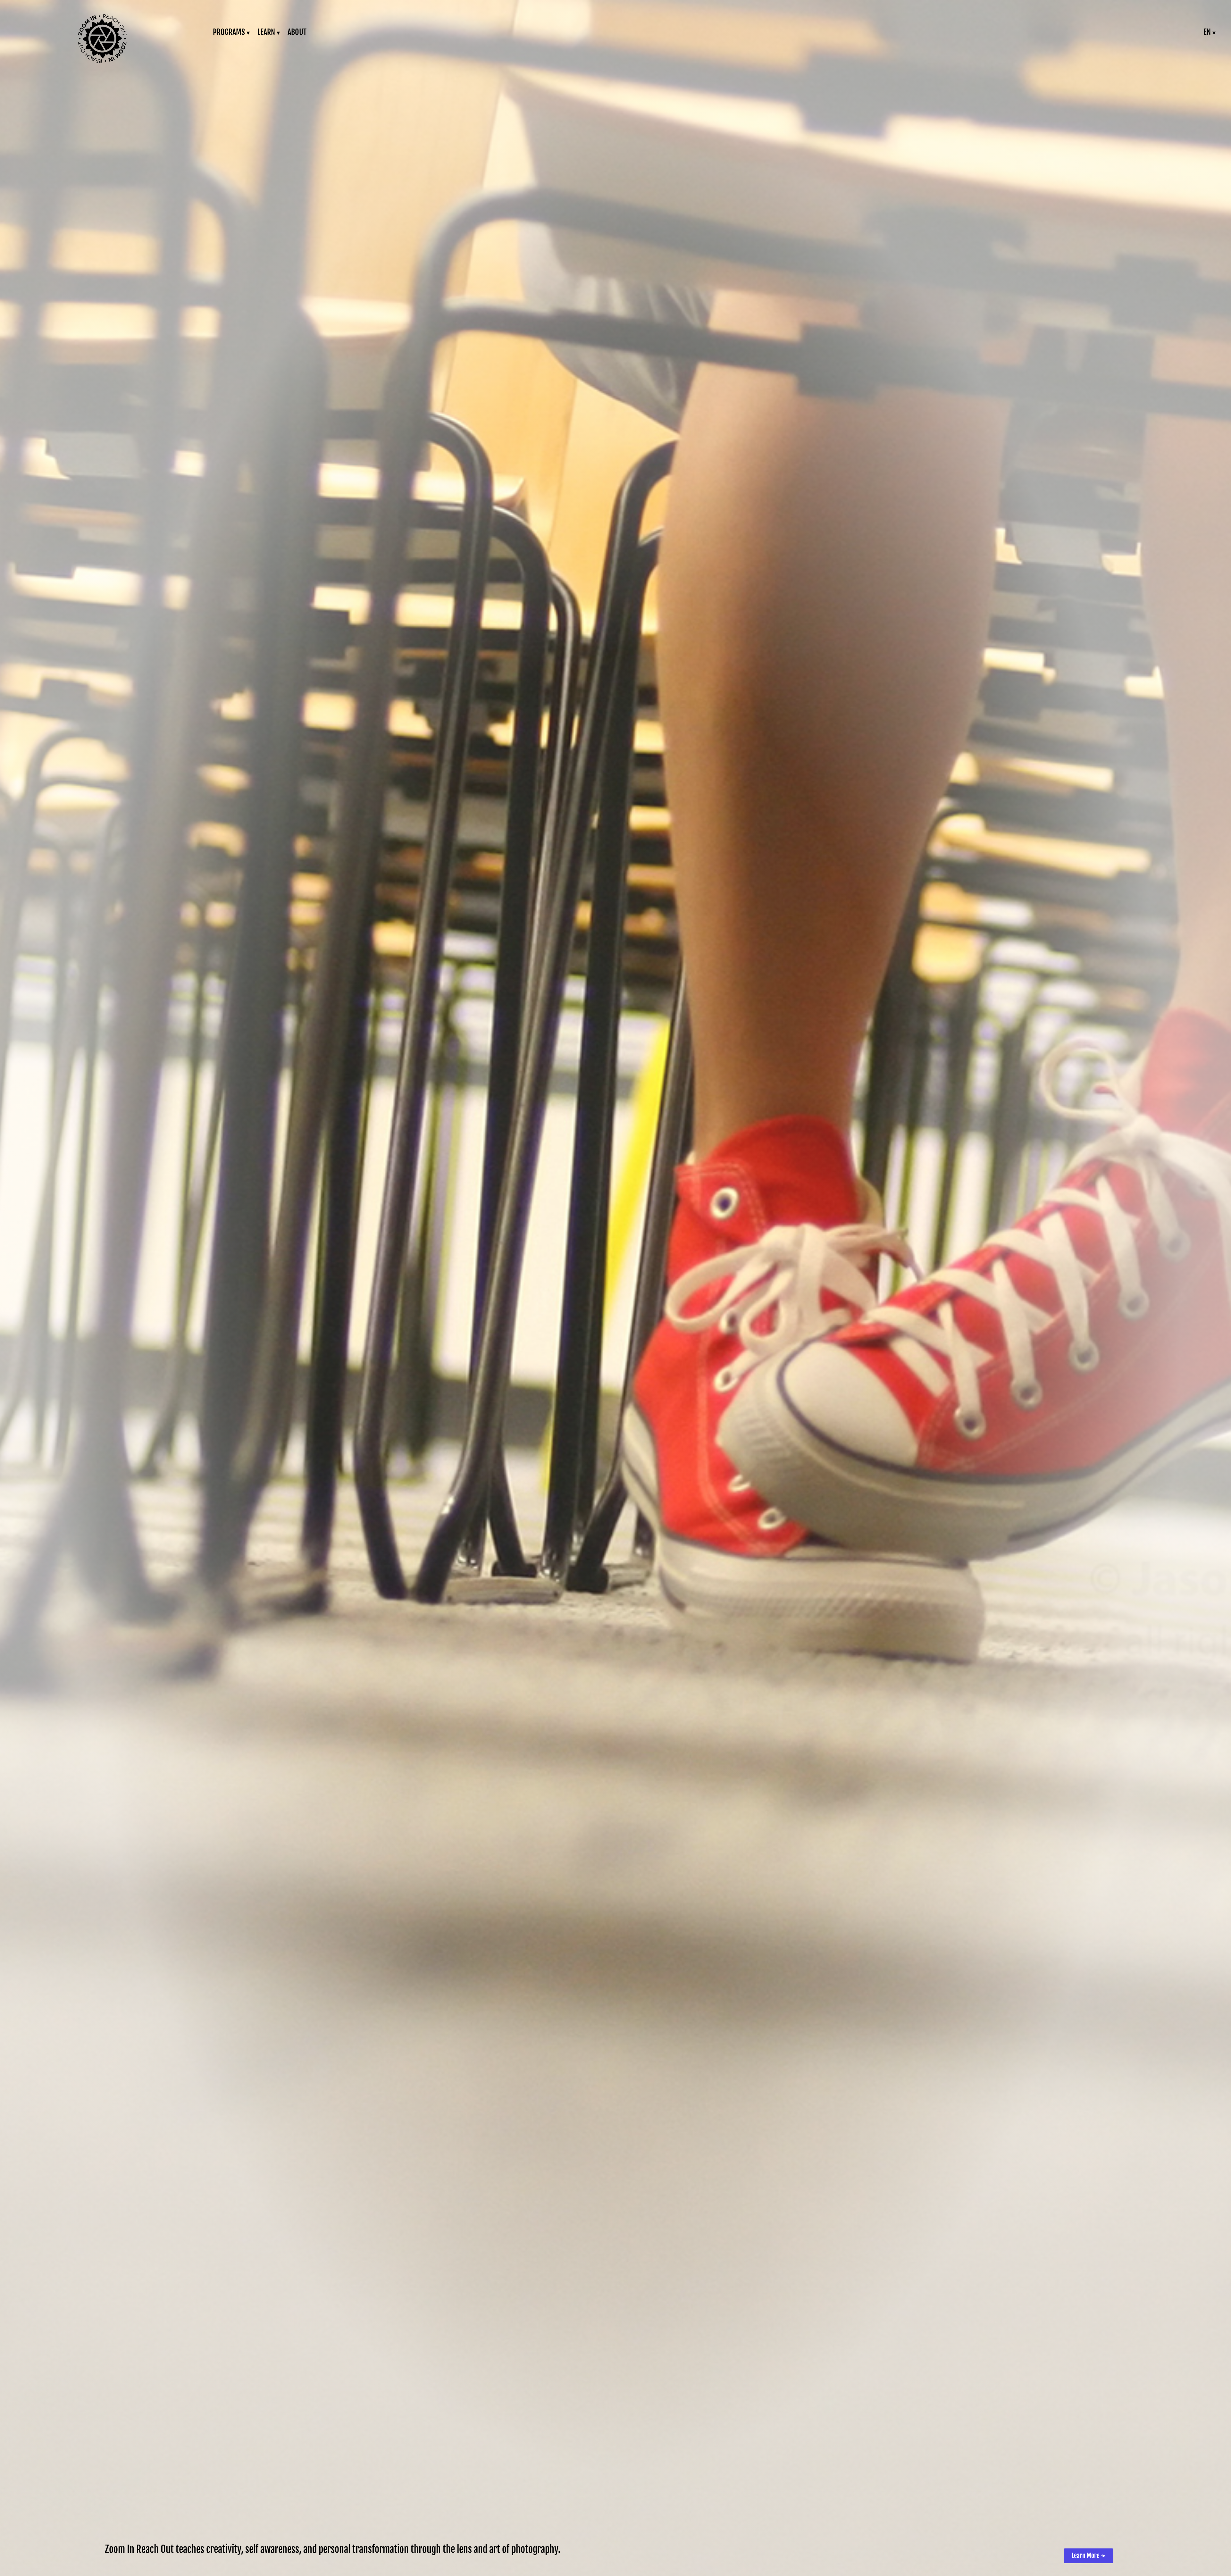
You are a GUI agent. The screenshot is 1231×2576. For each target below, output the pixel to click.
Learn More (1089, 2556)
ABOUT (297, 32)
